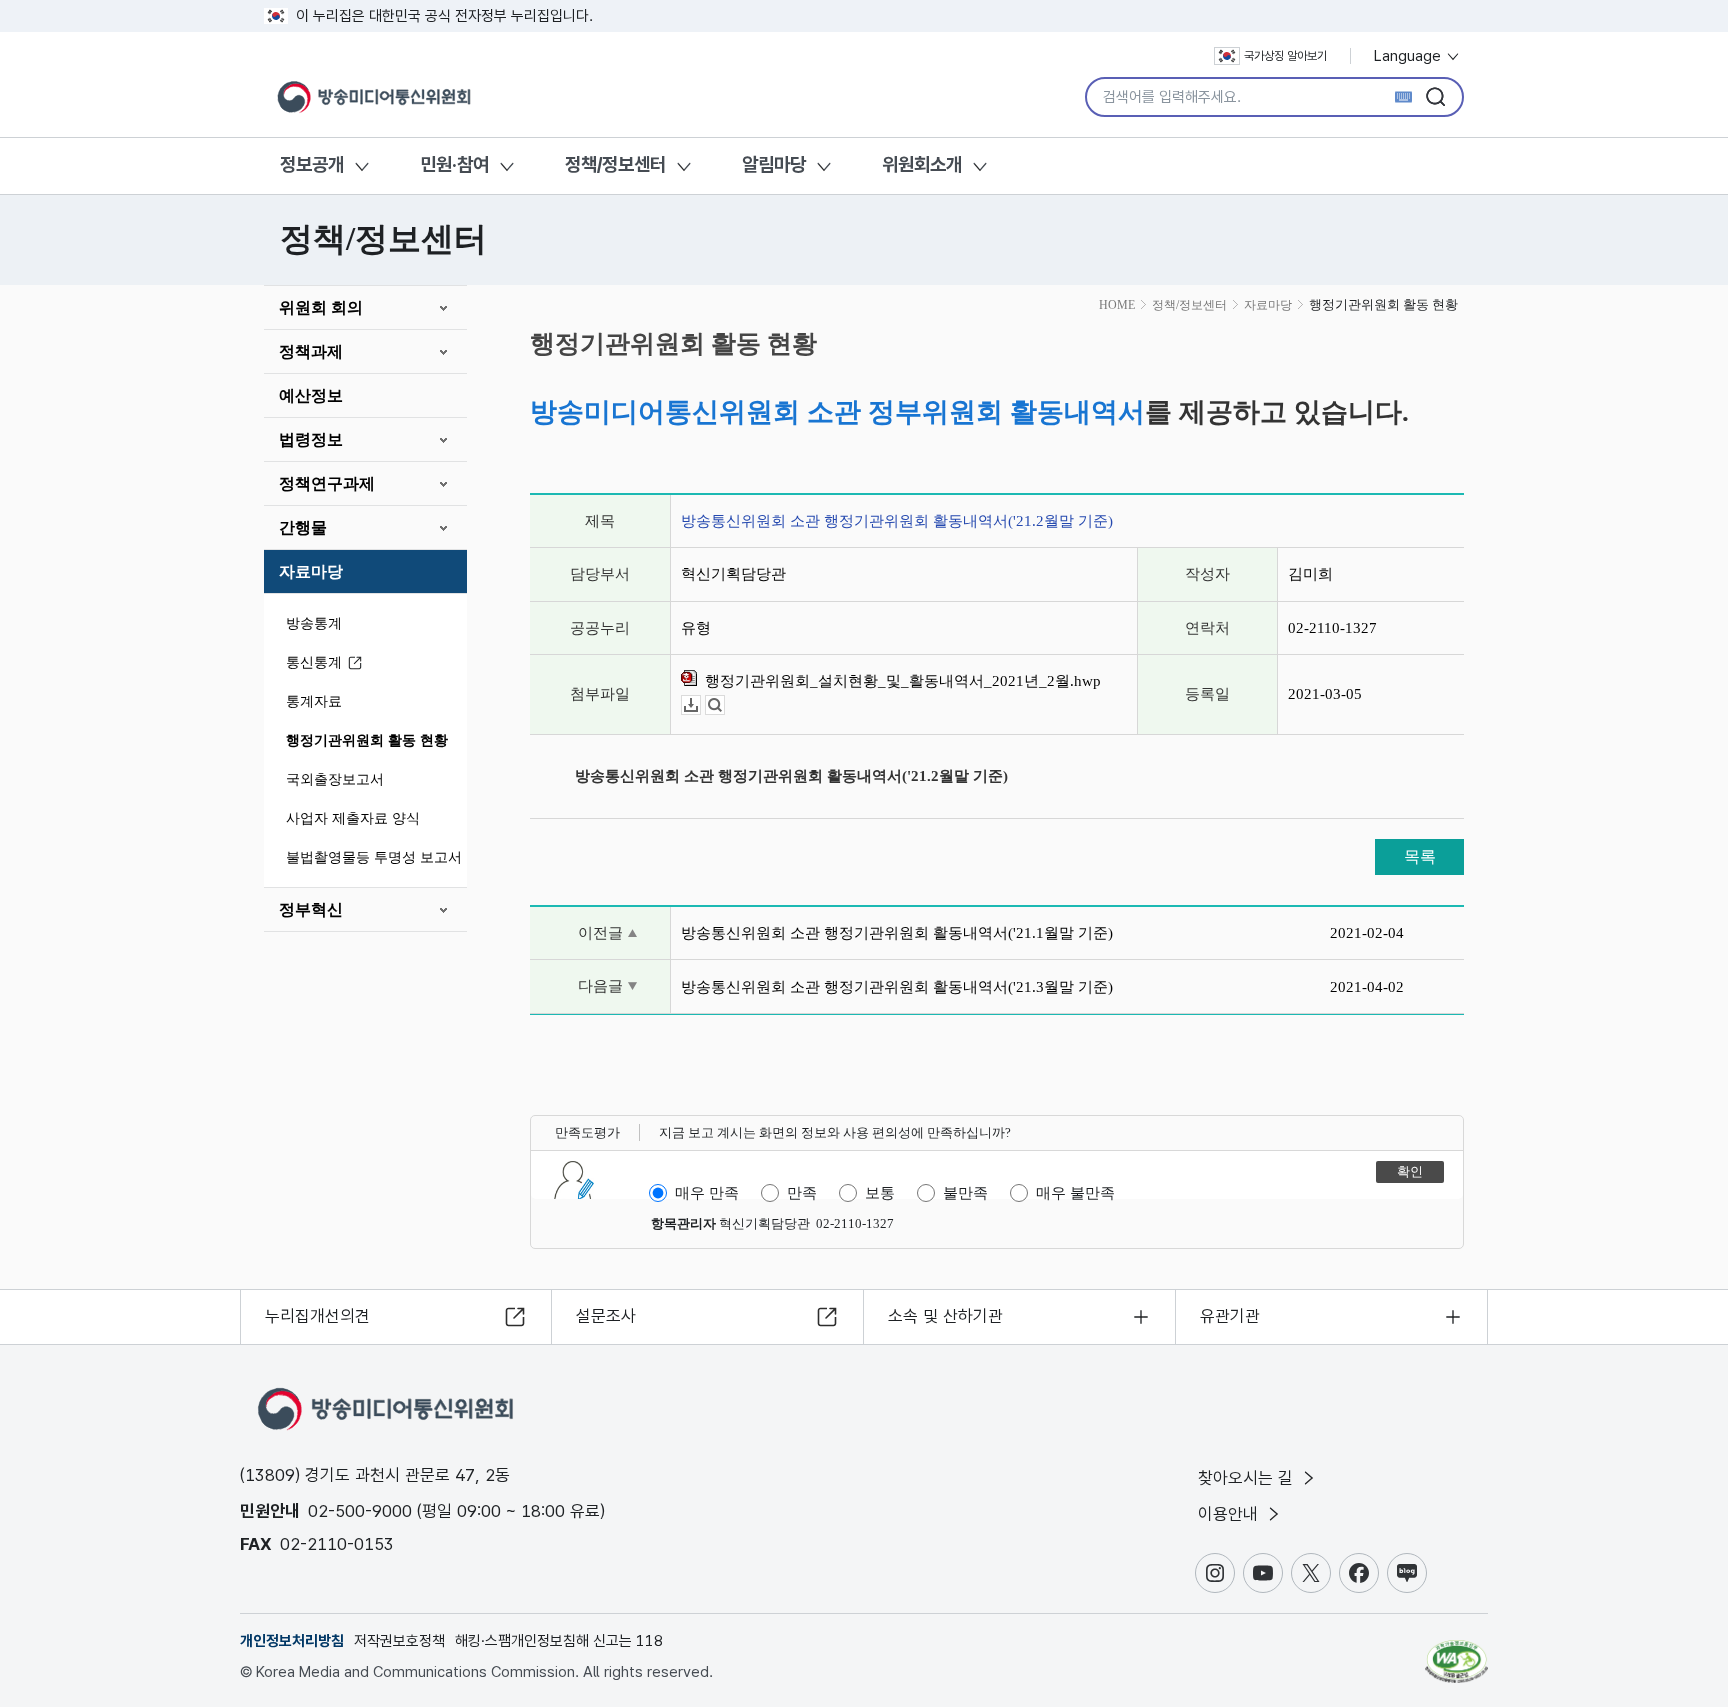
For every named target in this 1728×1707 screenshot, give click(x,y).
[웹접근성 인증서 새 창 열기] (1456, 1652)
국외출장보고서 (335, 779)
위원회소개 (922, 164)
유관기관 (1230, 1316)
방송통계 (314, 623)
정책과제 (311, 351)
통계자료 (314, 701)
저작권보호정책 (399, 1641)
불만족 (965, 1193)
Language (1409, 56)
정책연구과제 (327, 483)
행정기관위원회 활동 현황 (367, 740)
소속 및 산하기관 (945, 1316)
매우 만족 (707, 1193)
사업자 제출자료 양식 (353, 818)
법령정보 (311, 439)
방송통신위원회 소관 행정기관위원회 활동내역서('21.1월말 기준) (897, 933)
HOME (1117, 305)
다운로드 (700, 705)
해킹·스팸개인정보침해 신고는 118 (559, 1641)
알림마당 (774, 164)
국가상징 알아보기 (1285, 56)
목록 (1420, 856)
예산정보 (311, 395)
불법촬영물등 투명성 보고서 (374, 857)
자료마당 (311, 571)
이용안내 (1230, 1514)
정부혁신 (311, 909)
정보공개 (312, 164)
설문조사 (606, 1316)
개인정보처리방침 (292, 1641)
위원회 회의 (321, 307)
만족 (802, 1193)
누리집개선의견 (317, 1316)
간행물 (303, 527)
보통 (880, 1193)
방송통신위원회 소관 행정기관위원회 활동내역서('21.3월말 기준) (897, 987)
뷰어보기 (724, 705)
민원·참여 (454, 164)
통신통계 (314, 662)
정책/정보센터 (615, 164)
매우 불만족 (1075, 1193)
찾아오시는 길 (1248, 1478)
